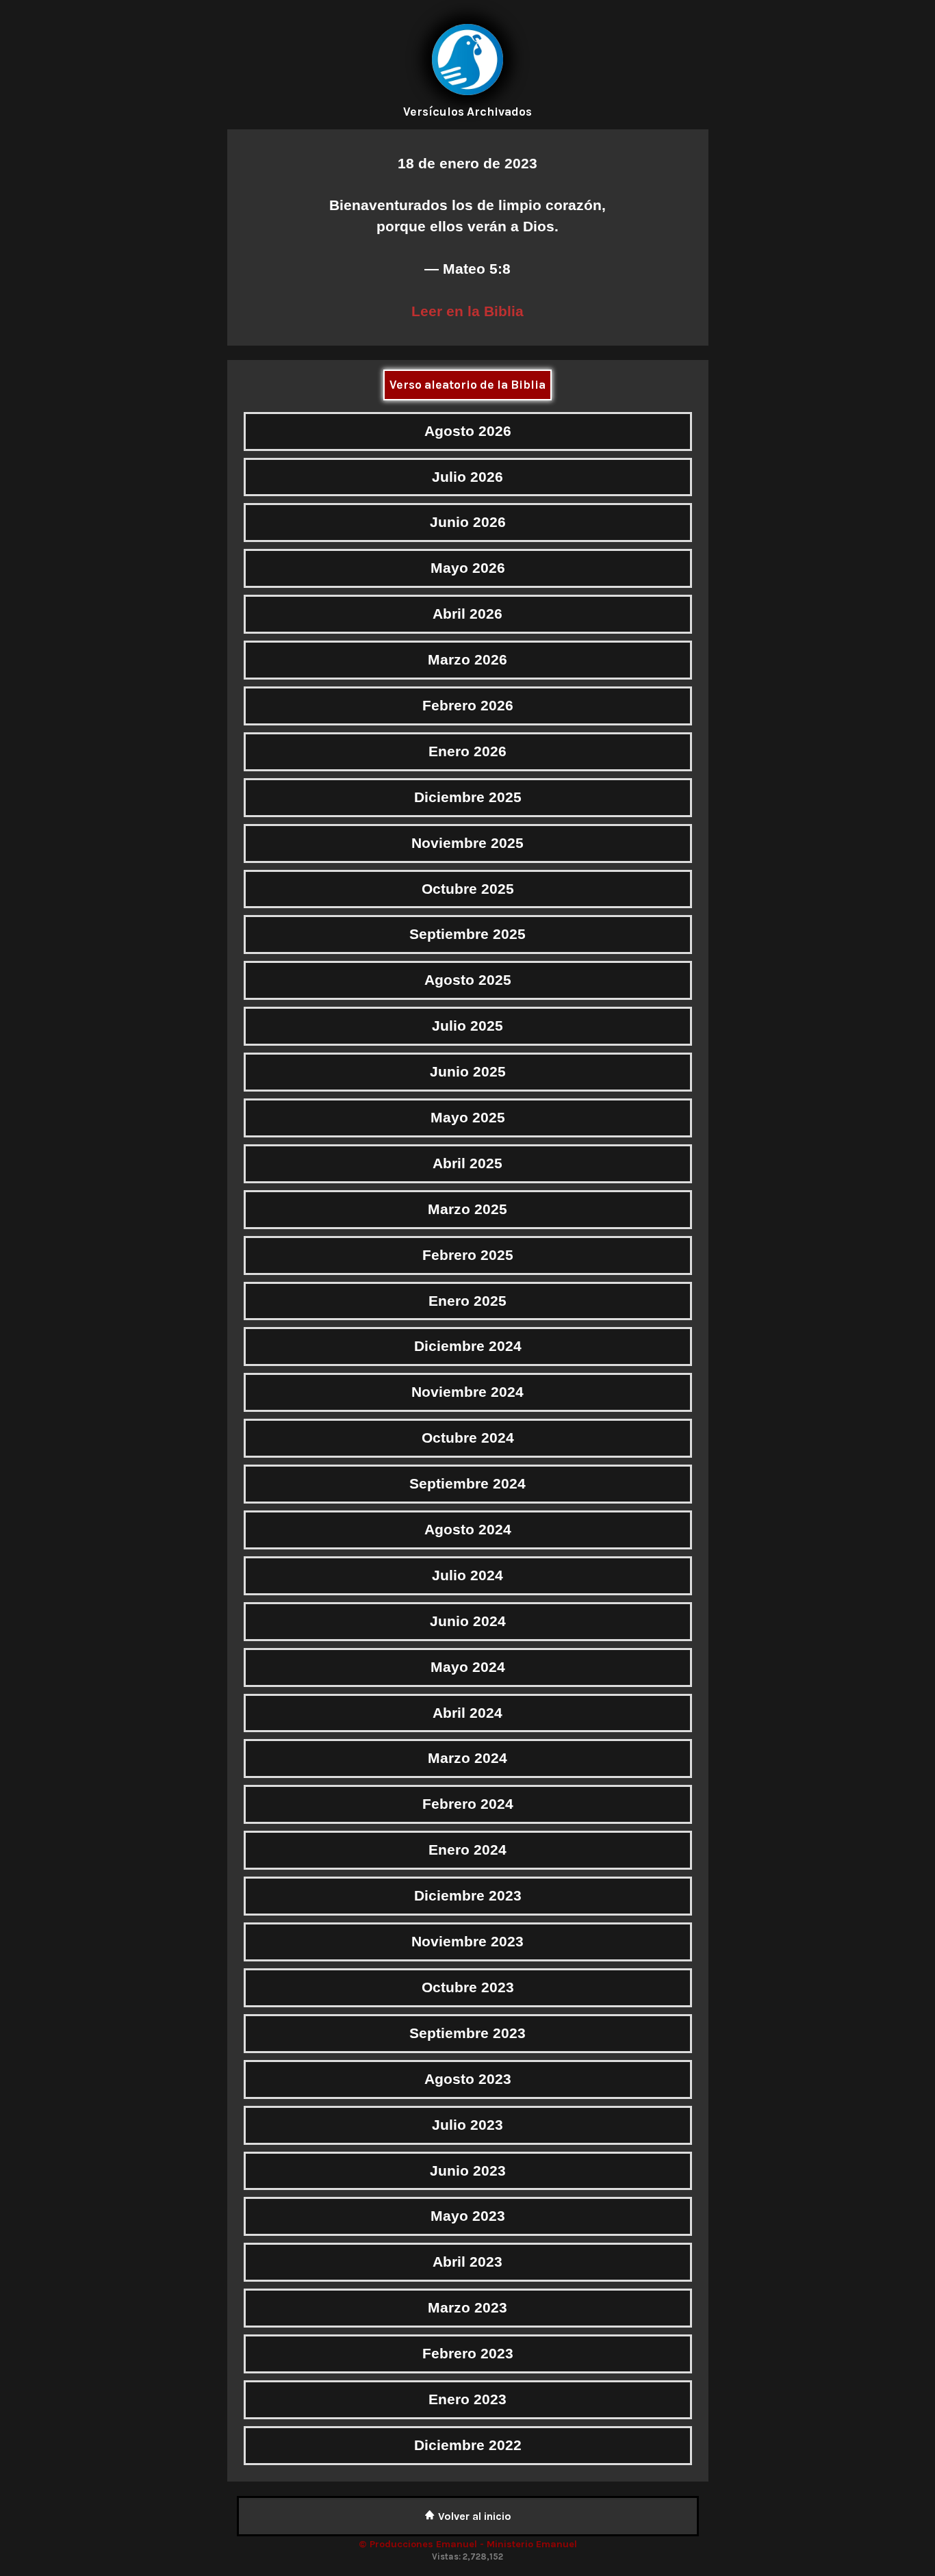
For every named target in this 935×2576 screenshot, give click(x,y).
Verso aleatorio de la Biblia (467, 385)
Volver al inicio (473, 2516)
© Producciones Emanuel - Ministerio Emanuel (468, 2544)
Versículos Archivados (467, 112)
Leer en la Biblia (467, 311)
